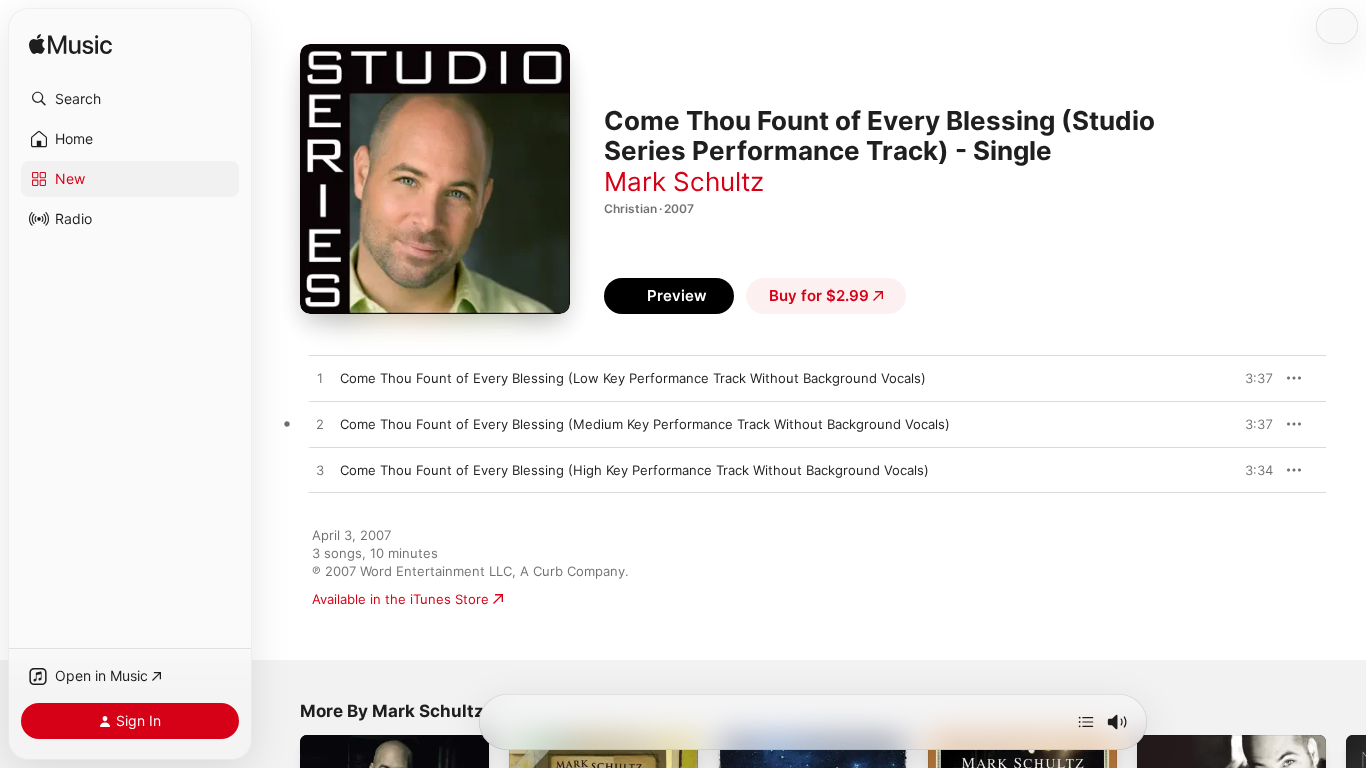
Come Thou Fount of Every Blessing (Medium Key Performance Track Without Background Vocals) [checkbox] (645, 424)
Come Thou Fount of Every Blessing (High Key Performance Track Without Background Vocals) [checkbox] (634, 470)
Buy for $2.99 (819, 295)
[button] (130, 99)
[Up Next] (1086, 722)
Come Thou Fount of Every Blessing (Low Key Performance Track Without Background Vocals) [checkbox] (633, 378)
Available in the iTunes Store (400, 599)
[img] (70, 45)
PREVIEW (1251, 378)
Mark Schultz (684, 181)
